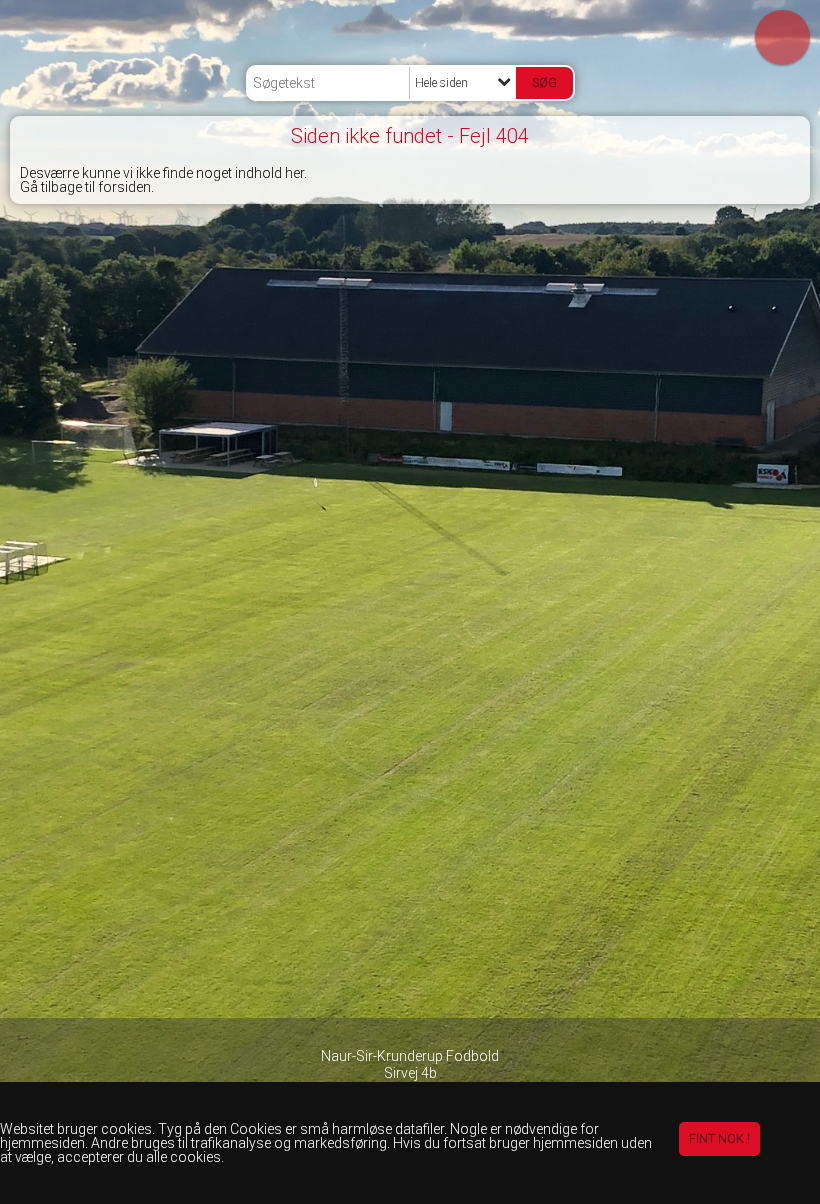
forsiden (124, 187)
